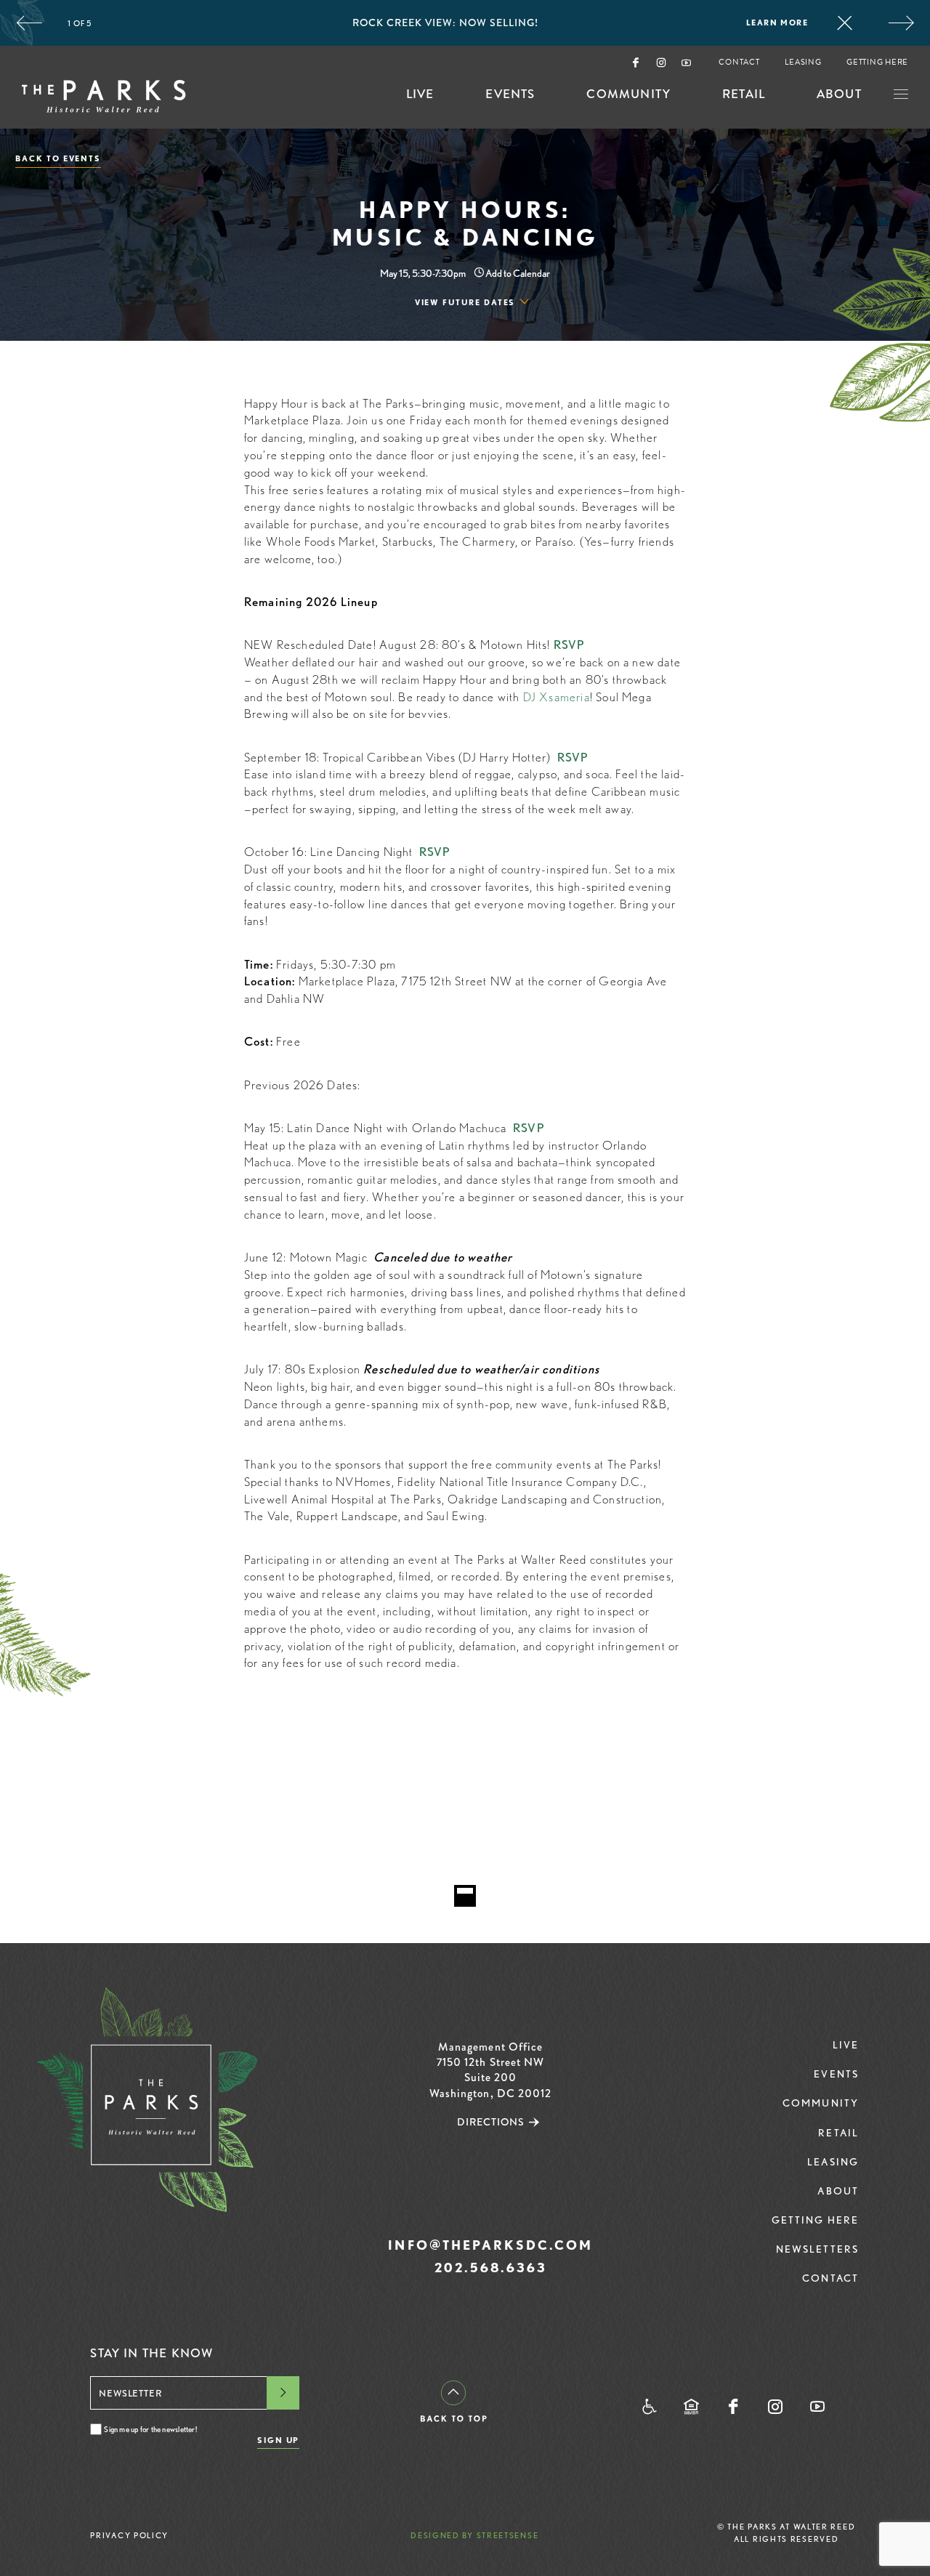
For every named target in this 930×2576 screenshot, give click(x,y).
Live (420, 96)
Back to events (58, 159)
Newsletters (817, 2249)
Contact (739, 63)
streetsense (508, 2535)
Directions (491, 2122)
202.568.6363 (491, 2268)
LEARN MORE (777, 23)
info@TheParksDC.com (490, 2245)
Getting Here (816, 2220)
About (839, 96)
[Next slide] (901, 23)
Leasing (803, 63)
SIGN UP (279, 2440)
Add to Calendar (517, 273)
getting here (877, 63)
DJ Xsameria (557, 697)
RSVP (570, 645)
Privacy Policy (129, 2535)
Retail (744, 96)
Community (628, 96)
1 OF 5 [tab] (80, 23)
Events (510, 96)
